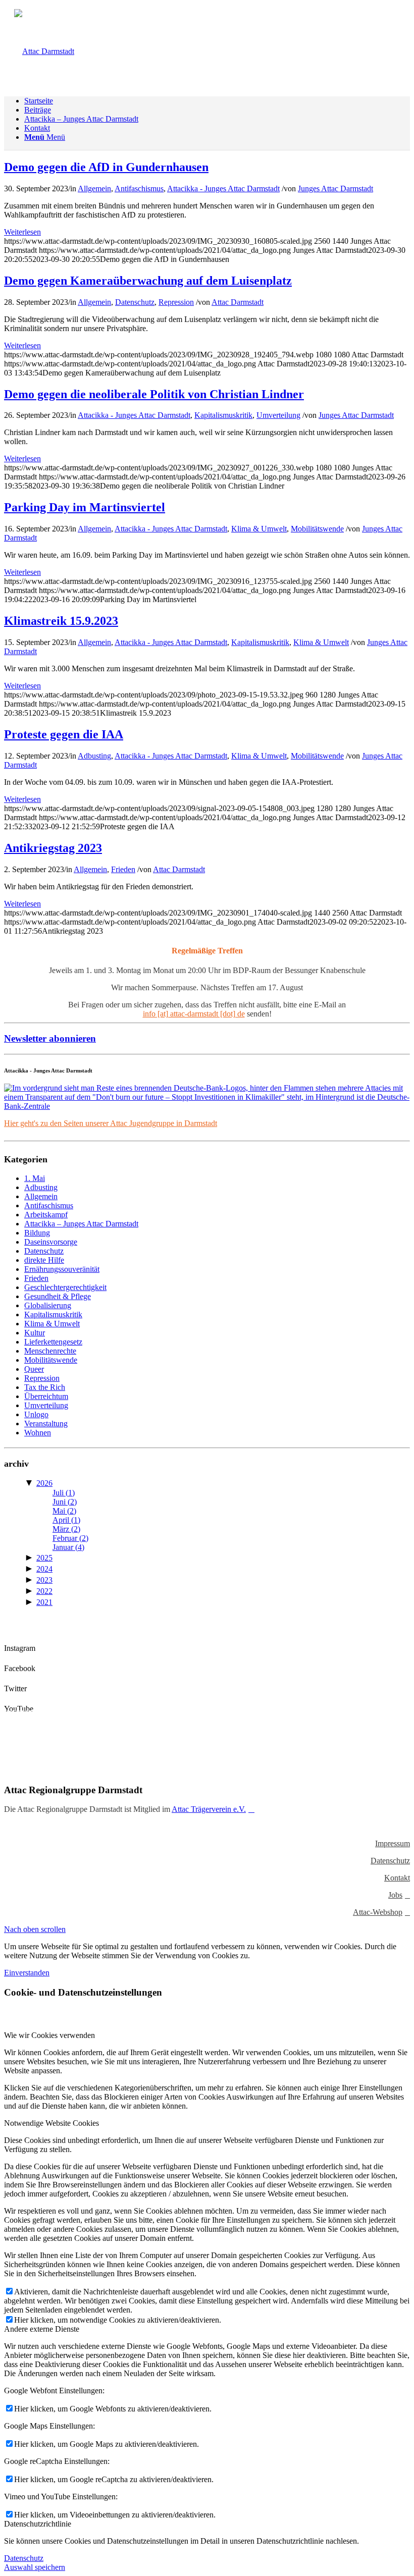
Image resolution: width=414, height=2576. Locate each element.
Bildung (37, 1233)
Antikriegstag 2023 (53, 848)
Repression (176, 302)
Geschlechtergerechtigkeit (65, 1287)
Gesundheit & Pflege (58, 1296)
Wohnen (38, 1433)
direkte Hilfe (44, 1260)
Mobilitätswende (317, 529)
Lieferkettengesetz (53, 1342)
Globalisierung (48, 1305)
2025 (44, 1558)
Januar (68, 1547)
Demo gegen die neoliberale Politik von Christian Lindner (154, 394)
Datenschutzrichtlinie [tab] (38, 2524)
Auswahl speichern (35, 2567)
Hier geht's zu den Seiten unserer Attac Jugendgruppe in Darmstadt (111, 1123)
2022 (44, 1591)
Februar (70, 1538)
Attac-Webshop (378, 1912)
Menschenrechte (50, 1351)
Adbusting (94, 756)
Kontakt (397, 1878)
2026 (44, 1483)
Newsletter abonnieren (50, 1038)
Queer (34, 1369)
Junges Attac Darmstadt (335, 189)
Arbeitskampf (46, 1215)
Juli (64, 1493)
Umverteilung (278, 415)
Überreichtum (46, 1396)
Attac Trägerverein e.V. (209, 1809)
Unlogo (36, 1414)
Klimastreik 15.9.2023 (61, 621)
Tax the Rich (45, 1387)
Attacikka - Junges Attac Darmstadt (223, 189)
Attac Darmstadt (238, 302)
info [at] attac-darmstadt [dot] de (194, 1014)
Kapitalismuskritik (223, 415)
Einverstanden (27, 1973)
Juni (65, 1502)
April (66, 1520)
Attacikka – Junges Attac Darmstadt (81, 1224)
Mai (64, 1511)
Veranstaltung (46, 1424)
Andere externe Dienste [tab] (42, 2329)
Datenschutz (135, 302)
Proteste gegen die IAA (64, 734)
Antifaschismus (139, 189)
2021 (44, 1602)
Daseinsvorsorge (51, 1242)
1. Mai (35, 1178)
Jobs (395, 1895)
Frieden (123, 869)
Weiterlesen (22, 232)
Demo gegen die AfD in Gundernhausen (106, 167)
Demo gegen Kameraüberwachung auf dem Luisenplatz (148, 281)
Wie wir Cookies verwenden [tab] (49, 2035)
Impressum (393, 1843)
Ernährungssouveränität (62, 1269)
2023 (44, 1580)
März (66, 1529)
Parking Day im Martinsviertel (85, 507)
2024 (44, 1569)
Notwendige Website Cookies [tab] (51, 2123)
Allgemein (94, 189)
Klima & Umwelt (259, 529)
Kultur (35, 1333)
